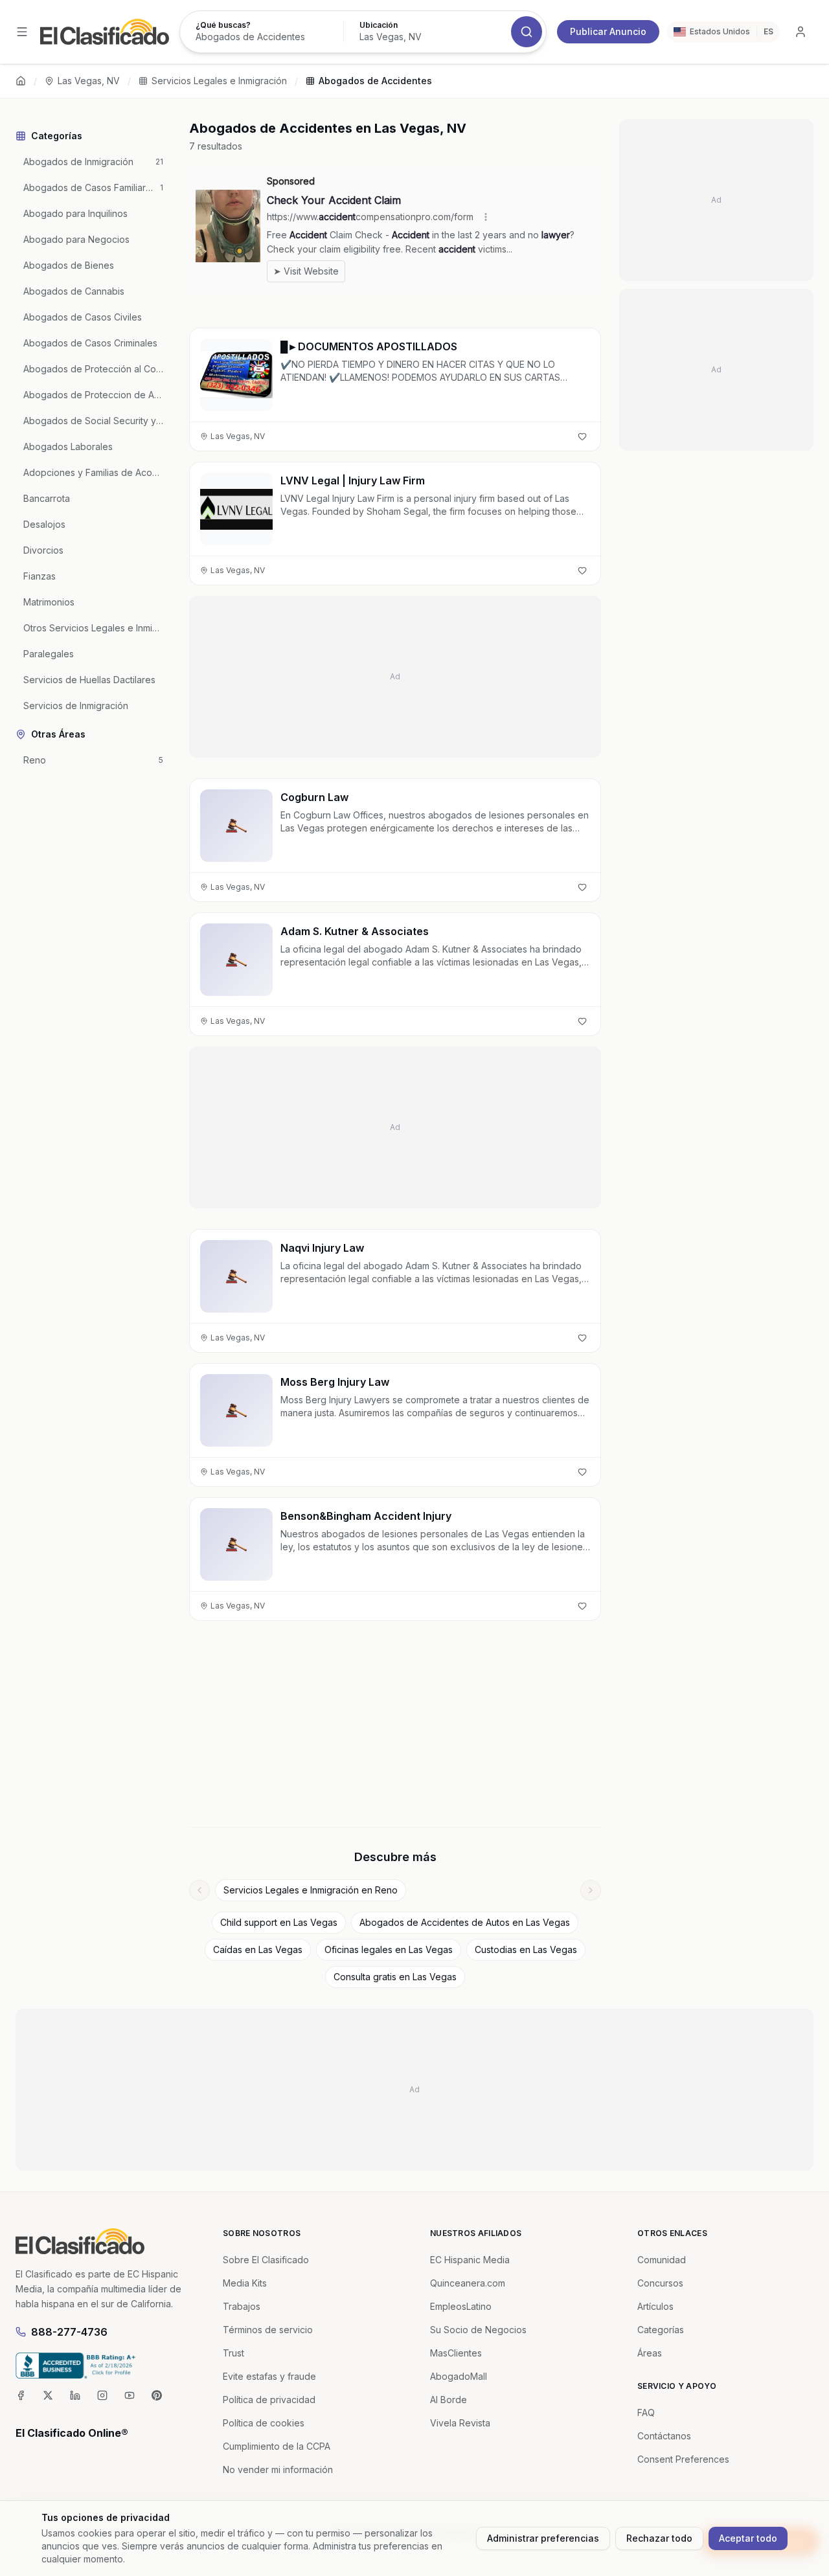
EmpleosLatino (461, 2306)
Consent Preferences (683, 2459)
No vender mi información (278, 2469)
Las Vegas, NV (89, 81)
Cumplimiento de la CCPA (277, 2446)
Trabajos (242, 2306)
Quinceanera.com (468, 2283)
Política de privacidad (269, 2400)
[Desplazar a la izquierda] (199, 1890)
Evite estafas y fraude (269, 2376)
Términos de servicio (268, 2330)
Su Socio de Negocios (478, 2330)
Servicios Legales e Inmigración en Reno (311, 1890)
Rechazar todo (659, 2538)
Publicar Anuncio (608, 31)
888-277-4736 (69, 2332)
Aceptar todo (748, 2538)
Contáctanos (664, 2436)
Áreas (650, 2353)
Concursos (660, 2283)
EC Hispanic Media (470, 2260)
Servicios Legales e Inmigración (219, 81)
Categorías (661, 2330)
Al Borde (449, 2400)
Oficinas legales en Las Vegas (389, 1949)
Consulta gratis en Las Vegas (395, 1977)
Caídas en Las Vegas (258, 1949)
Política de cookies (264, 2423)
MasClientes (456, 2353)
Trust (233, 2353)
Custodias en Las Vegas (526, 1949)
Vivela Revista (460, 2423)
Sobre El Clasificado (266, 2260)
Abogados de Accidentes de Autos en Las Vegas (465, 1922)
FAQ (646, 2412)
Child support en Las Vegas (279, 1922)
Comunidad (662, 2260)
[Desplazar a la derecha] (591, 1890)
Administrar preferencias (543, 2538)
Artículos (655, 2306)
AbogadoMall (459, 2376)
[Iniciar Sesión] (801, 32)
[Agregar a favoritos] (582, 436)
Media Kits (245, 2283)
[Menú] (22, 32)
